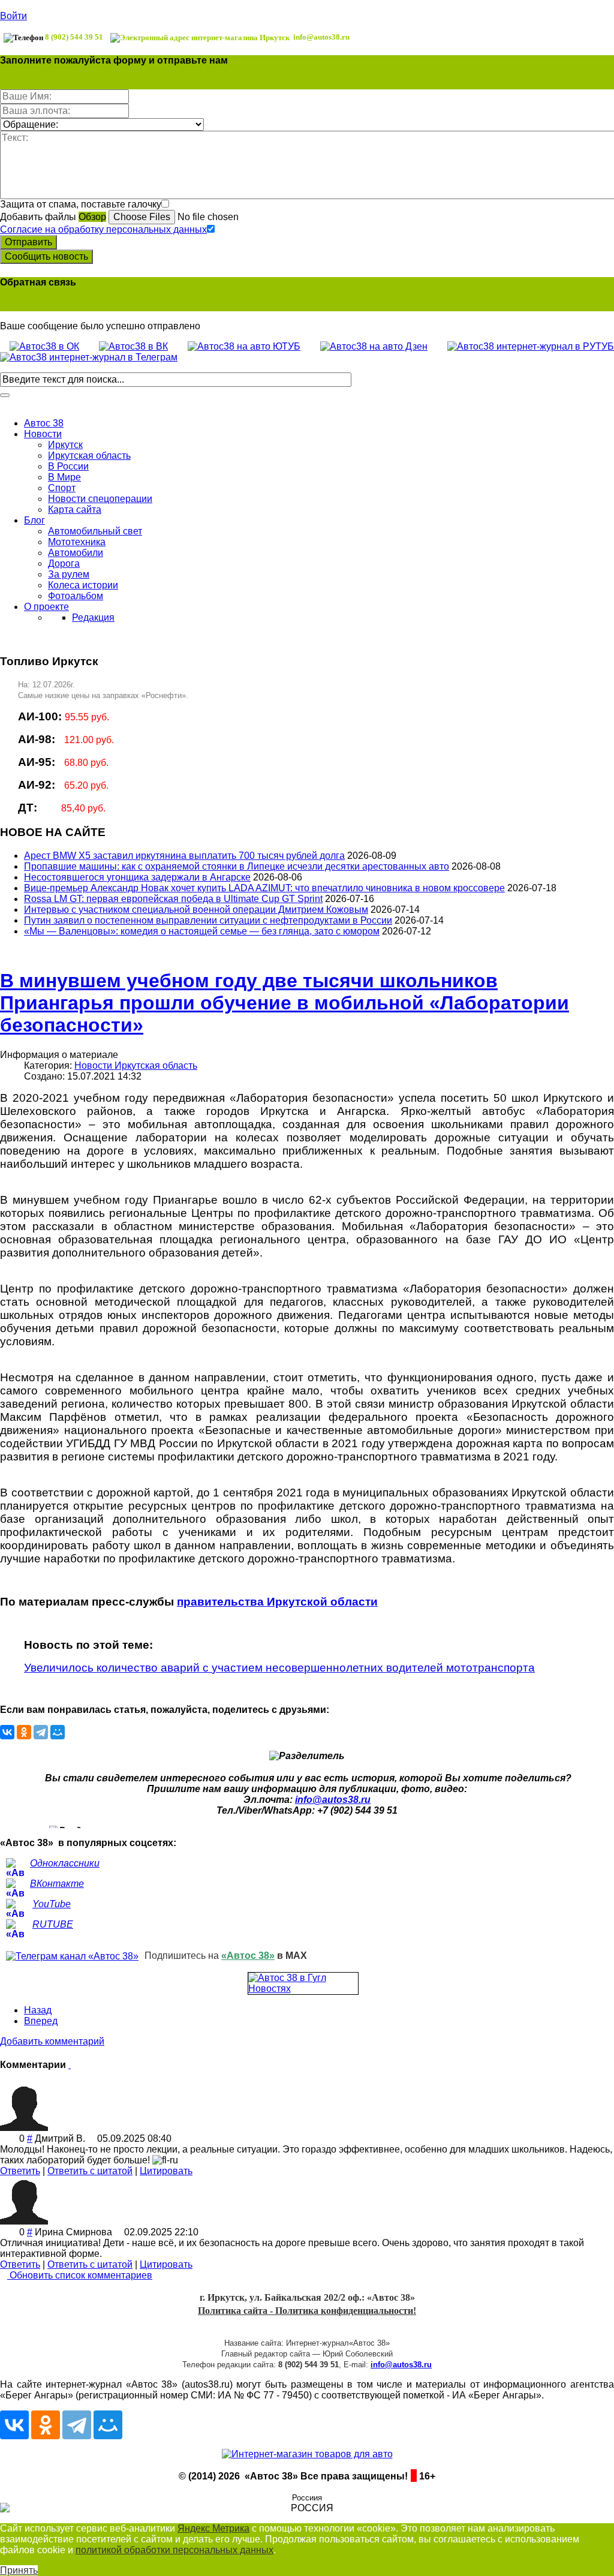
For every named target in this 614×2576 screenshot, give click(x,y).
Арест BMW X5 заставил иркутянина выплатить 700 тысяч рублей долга (184, 856)
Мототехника (77, 542)
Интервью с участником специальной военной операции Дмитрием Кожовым (196, 910)
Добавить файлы (38, 217)
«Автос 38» (248, 1956)
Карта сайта (75, 510)
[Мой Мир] (58, 1732)
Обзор (92, 217)
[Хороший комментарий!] (4, 2138)
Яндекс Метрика (213, 2528)
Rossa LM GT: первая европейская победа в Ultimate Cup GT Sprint (173, 899)
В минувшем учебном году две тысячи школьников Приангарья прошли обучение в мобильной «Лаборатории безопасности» (285, 1003)
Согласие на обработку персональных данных (103, 229)
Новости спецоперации (100, 499)
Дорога (64, 563)
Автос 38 (44, 423)
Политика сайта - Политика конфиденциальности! (307, 2311)
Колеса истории (83, 585)
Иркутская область (89, 456)
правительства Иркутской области (277, 1602)
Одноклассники (65, 1863)
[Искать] (5, 395)
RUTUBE (53, 1924)
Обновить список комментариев (80, 2275)
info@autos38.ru (333, 1800)
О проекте (46, 607)
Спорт (62, 488)
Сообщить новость (46, 256)
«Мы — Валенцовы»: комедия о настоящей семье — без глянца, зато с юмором (202, 931)
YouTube (52, 1904)
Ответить (20, 2171)
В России (68, 466)
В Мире (64, 477)
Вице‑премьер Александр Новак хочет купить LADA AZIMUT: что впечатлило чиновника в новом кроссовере (264, 888)
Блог (34, 520)
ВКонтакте (57, 1884)
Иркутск (65, 445)
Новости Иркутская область (136, 1065)
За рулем (69, 574)
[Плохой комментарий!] (13, 2138)
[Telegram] (41, 1732)
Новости (43, 434)
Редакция (93, 617)
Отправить (28, 242)
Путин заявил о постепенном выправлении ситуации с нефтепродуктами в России (208, 920)
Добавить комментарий (52, 2041)
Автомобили (76, 553)
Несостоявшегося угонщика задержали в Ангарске (137, 877)
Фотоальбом (76, 596)
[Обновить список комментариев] (70, 2065)
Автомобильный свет (95, 531)
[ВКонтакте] (7, 1732)
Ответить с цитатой (90, 2171)
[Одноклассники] (24, 1732)
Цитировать (166, 2171)
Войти (13, 16)
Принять (19, 2570)
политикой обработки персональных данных (174, 2550)
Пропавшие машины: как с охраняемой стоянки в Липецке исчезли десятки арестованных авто (237, 866)
